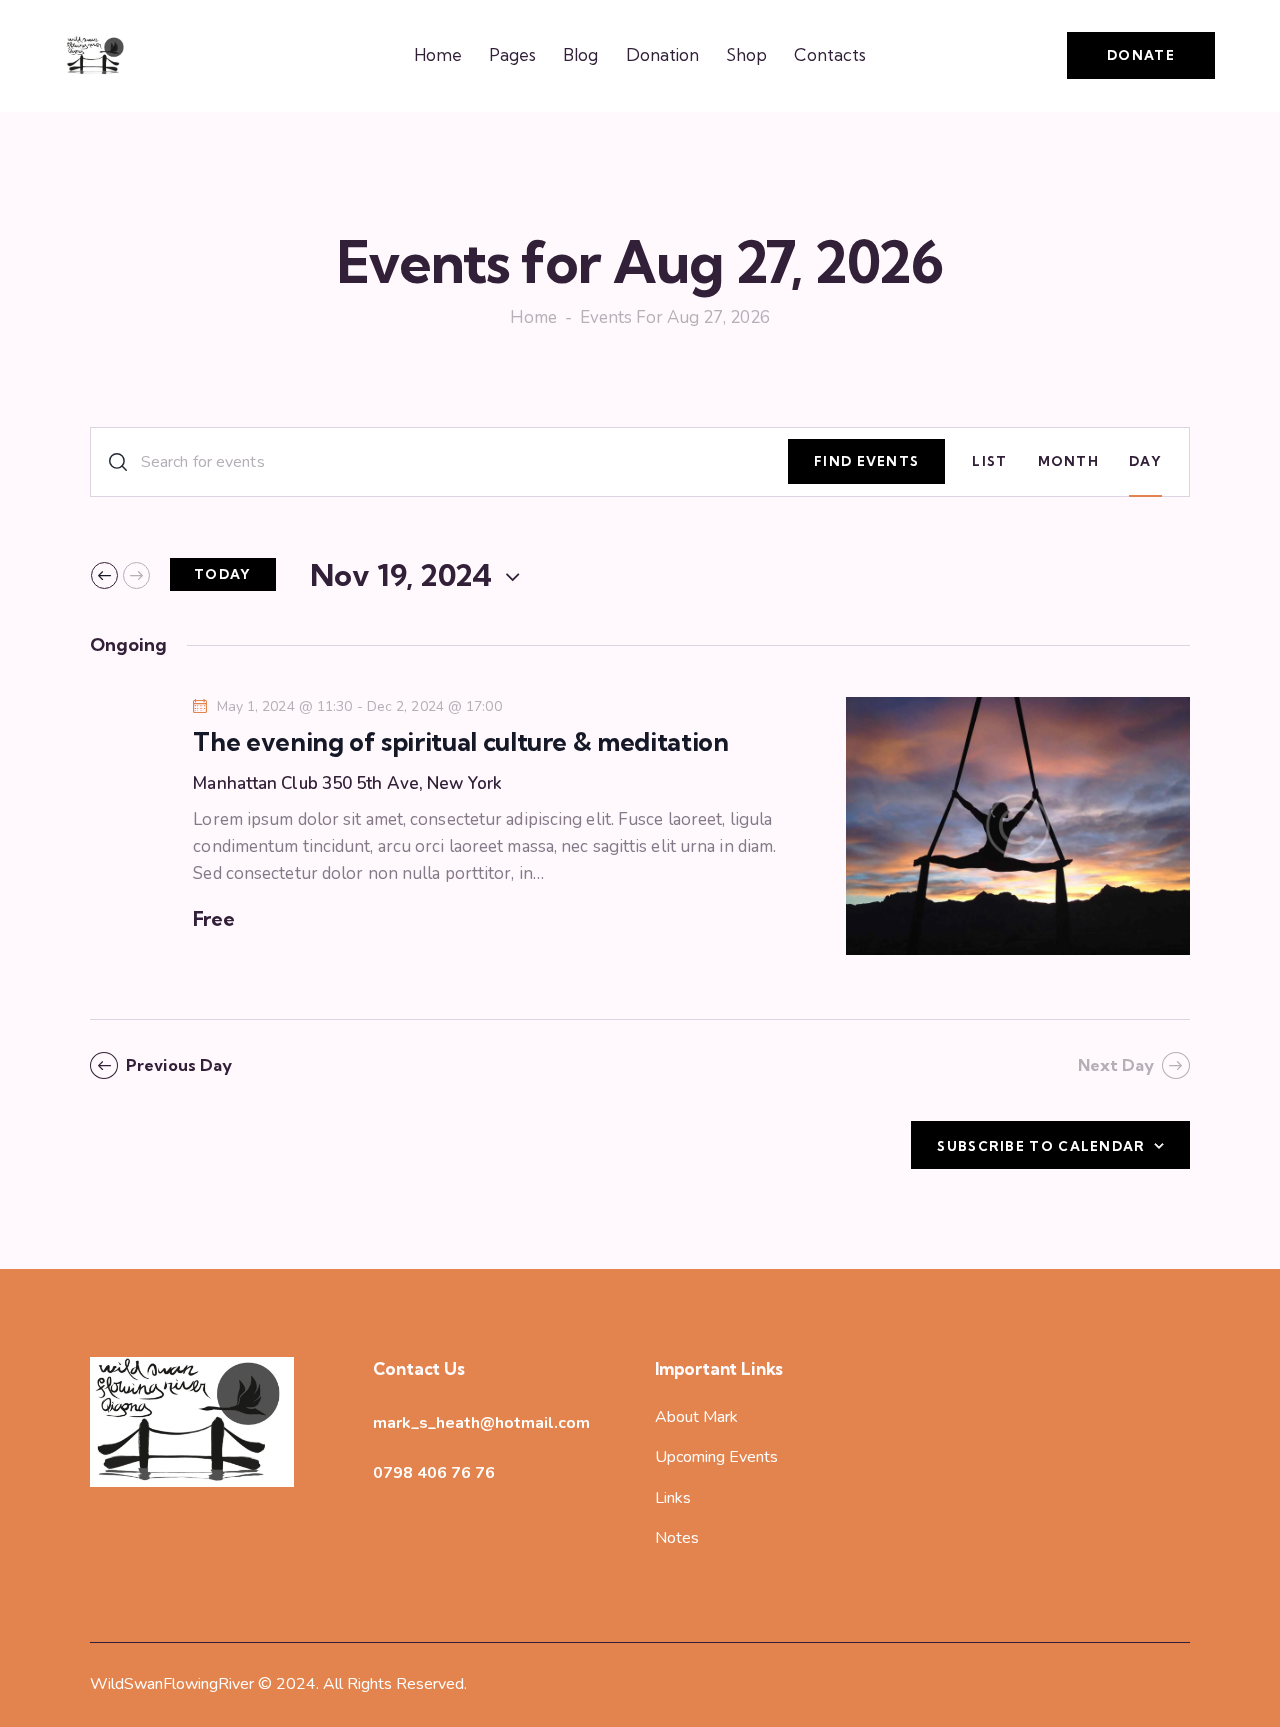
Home (533, 319)
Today (223, 574)
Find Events (866, 461)
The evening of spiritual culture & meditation (460, 742)
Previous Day (179, 1065)
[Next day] (136, 575)
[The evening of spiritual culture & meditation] (1018, 826)
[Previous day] (104, 575)
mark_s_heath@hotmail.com (481, 1423)
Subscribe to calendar (1041, 1146)
